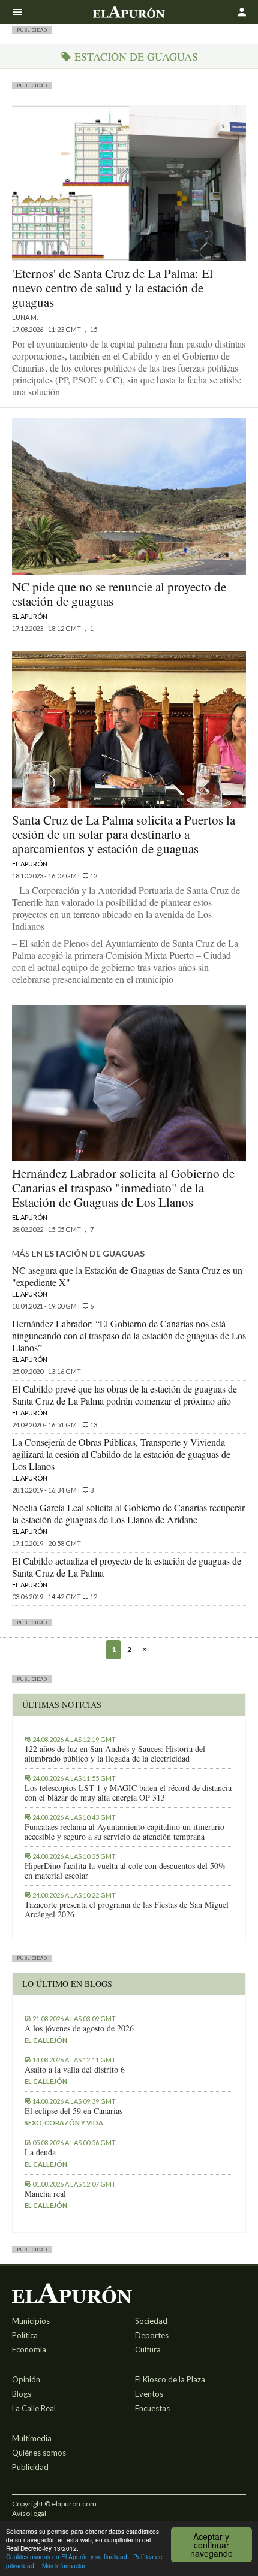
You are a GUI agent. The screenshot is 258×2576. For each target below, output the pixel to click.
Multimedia (32, 2438)
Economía (29, 2349)
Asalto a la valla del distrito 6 (75, 2070)
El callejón (46, 2040)
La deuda (40, 2152)
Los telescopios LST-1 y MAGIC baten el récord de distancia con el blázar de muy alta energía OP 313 (128, 1793)
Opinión (26, 2379)
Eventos (149, 2394)
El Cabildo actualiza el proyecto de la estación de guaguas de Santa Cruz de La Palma (127, 1567)
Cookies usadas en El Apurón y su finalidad (67, 2557)
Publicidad (30, 2467)
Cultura (148, 2349)
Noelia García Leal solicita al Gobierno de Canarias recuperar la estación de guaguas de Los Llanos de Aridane (128, 1513)
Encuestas (152, 2408)
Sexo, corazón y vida (64, 2123)
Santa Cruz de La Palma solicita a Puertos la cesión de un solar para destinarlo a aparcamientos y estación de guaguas (124, 834)
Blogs (22, 2394)
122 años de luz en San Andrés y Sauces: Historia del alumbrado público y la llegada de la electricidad (115, 1754)
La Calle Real (34, 2408)
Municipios (31, 2321)
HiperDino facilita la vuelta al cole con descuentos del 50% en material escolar (125, 1871)
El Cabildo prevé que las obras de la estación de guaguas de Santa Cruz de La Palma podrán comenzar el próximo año (124, 1395)
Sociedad (151, 2321)
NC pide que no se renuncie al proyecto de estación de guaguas (119, 594)
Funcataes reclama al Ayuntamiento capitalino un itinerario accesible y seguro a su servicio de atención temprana (124, 1832)
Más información (64, 2566)
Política (25, 2335)
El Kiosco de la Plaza (170, 2379)
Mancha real (45, 2194)
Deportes (152, 2335)
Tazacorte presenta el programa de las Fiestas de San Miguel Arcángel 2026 (127, 1910)
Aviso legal (29, 2513)
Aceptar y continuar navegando (211, 2545)
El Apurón (30, 616)
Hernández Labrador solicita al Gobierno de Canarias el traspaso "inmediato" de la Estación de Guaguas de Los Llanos (123, 1188)
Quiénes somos (39, 2453)
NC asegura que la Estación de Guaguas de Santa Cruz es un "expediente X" (127, 1276)
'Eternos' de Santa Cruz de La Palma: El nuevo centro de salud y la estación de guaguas (112, 288)
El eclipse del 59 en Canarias (73, 2111)
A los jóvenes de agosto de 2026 (79, 2028)
